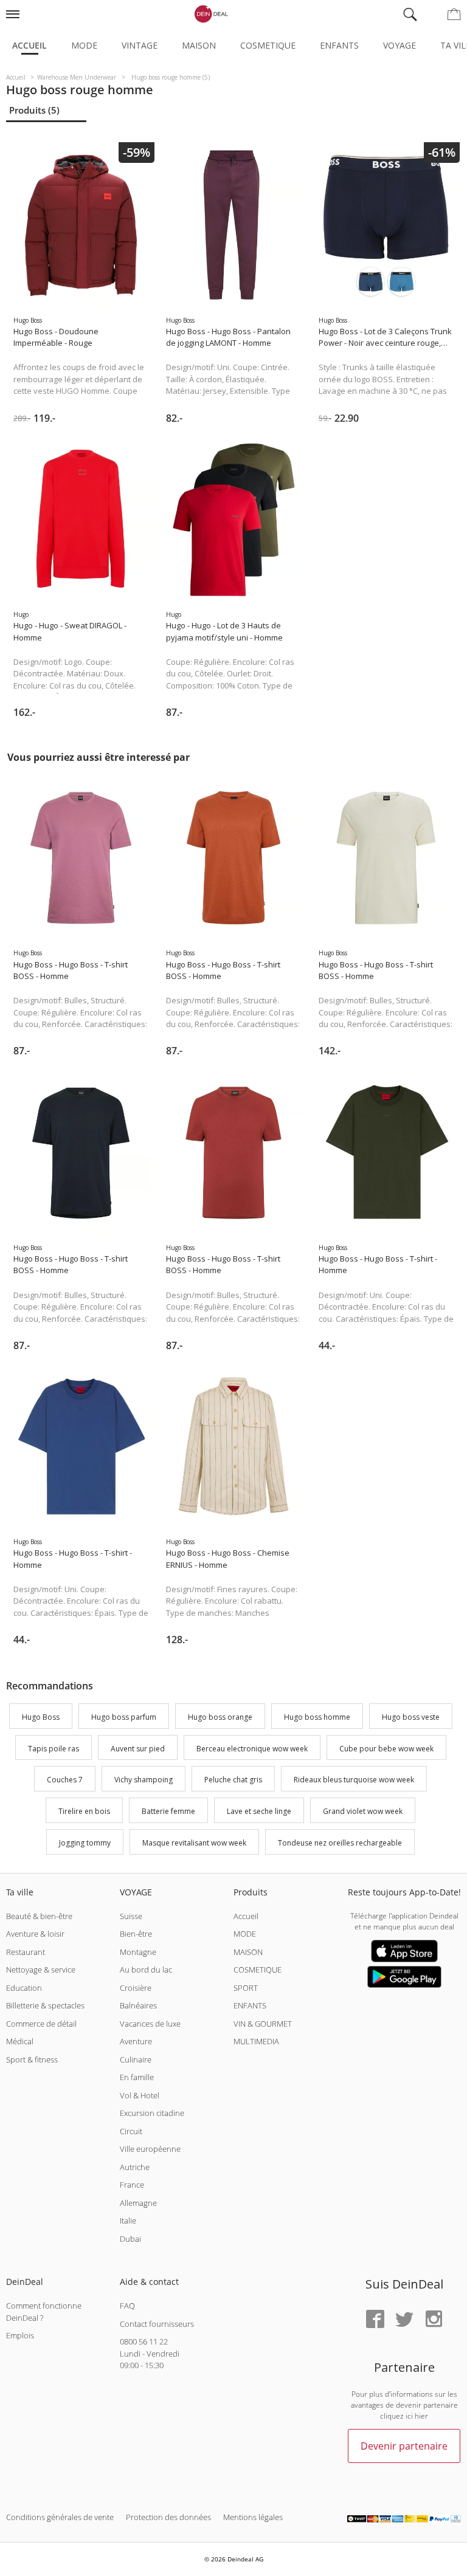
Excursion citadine (152, 2113)
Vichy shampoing (144, 1780)
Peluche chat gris (233, 1780)
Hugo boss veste (411, 1717)
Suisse (131, 1916)
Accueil (29, 45)
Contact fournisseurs (157, 2324)
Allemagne (138, 2203)
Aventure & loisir (35, 1934)
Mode (84, 45)
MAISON (248, 1952)
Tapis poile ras (54, 1749)
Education (24, 1988)
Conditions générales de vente (60, 2517)
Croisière (136, 1988)
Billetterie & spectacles (45, 2005)
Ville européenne (150, 2149)
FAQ (127, 2306)
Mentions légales (253, 2517)
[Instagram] (434, 2320)
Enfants (339, 45)
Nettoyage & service (41, 1970)
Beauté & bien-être (39, 1916)
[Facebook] (375, 2320)
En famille (137, 2077)
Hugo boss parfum (124, 1717)
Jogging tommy (85, 1843)
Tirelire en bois (84, 1811)
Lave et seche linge (259, 1811)
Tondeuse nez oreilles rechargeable (340, 1843)
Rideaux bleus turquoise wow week (354, 1780)
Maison (199, 45)
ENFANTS (250, 2005)
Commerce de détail (41, 2024)
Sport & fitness (32, 2059)
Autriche (135, 2167)
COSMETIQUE (258, 1970)
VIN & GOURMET (263, 2024)
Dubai (130, 2239)
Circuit (131, 2131)
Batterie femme (168, 1811)
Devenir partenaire (404, 2446)
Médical (20, 2041)
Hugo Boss (41, 1717)
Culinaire (136, 2059)
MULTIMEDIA (256, 2041)
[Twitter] (404, 2320)
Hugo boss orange (220, 1717)
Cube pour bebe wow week (386, 1749)
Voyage (400, 45)
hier (421, 2416)
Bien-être (136, 1934)
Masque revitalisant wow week (194, 1843)
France (132, 2185)
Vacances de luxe (150, 2024)
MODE (245, 1934)
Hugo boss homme (317, 1717)
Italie (128, 2221)
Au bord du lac (146, 1970)
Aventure (136, 2041)
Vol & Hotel (140, 2095)
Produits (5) (34, 110)
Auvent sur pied (138, 1749)
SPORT (246, 1988)
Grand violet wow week (363, 1811)
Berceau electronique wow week (252, 1749)
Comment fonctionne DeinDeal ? (44, 2312)
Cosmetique (268, 45)
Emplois (20, 2335)
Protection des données (168, 2517)
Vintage (140, 45)
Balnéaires (138, 2005)
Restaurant (26, 1952)
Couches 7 (65, 1780)
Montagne (138, 1952)
